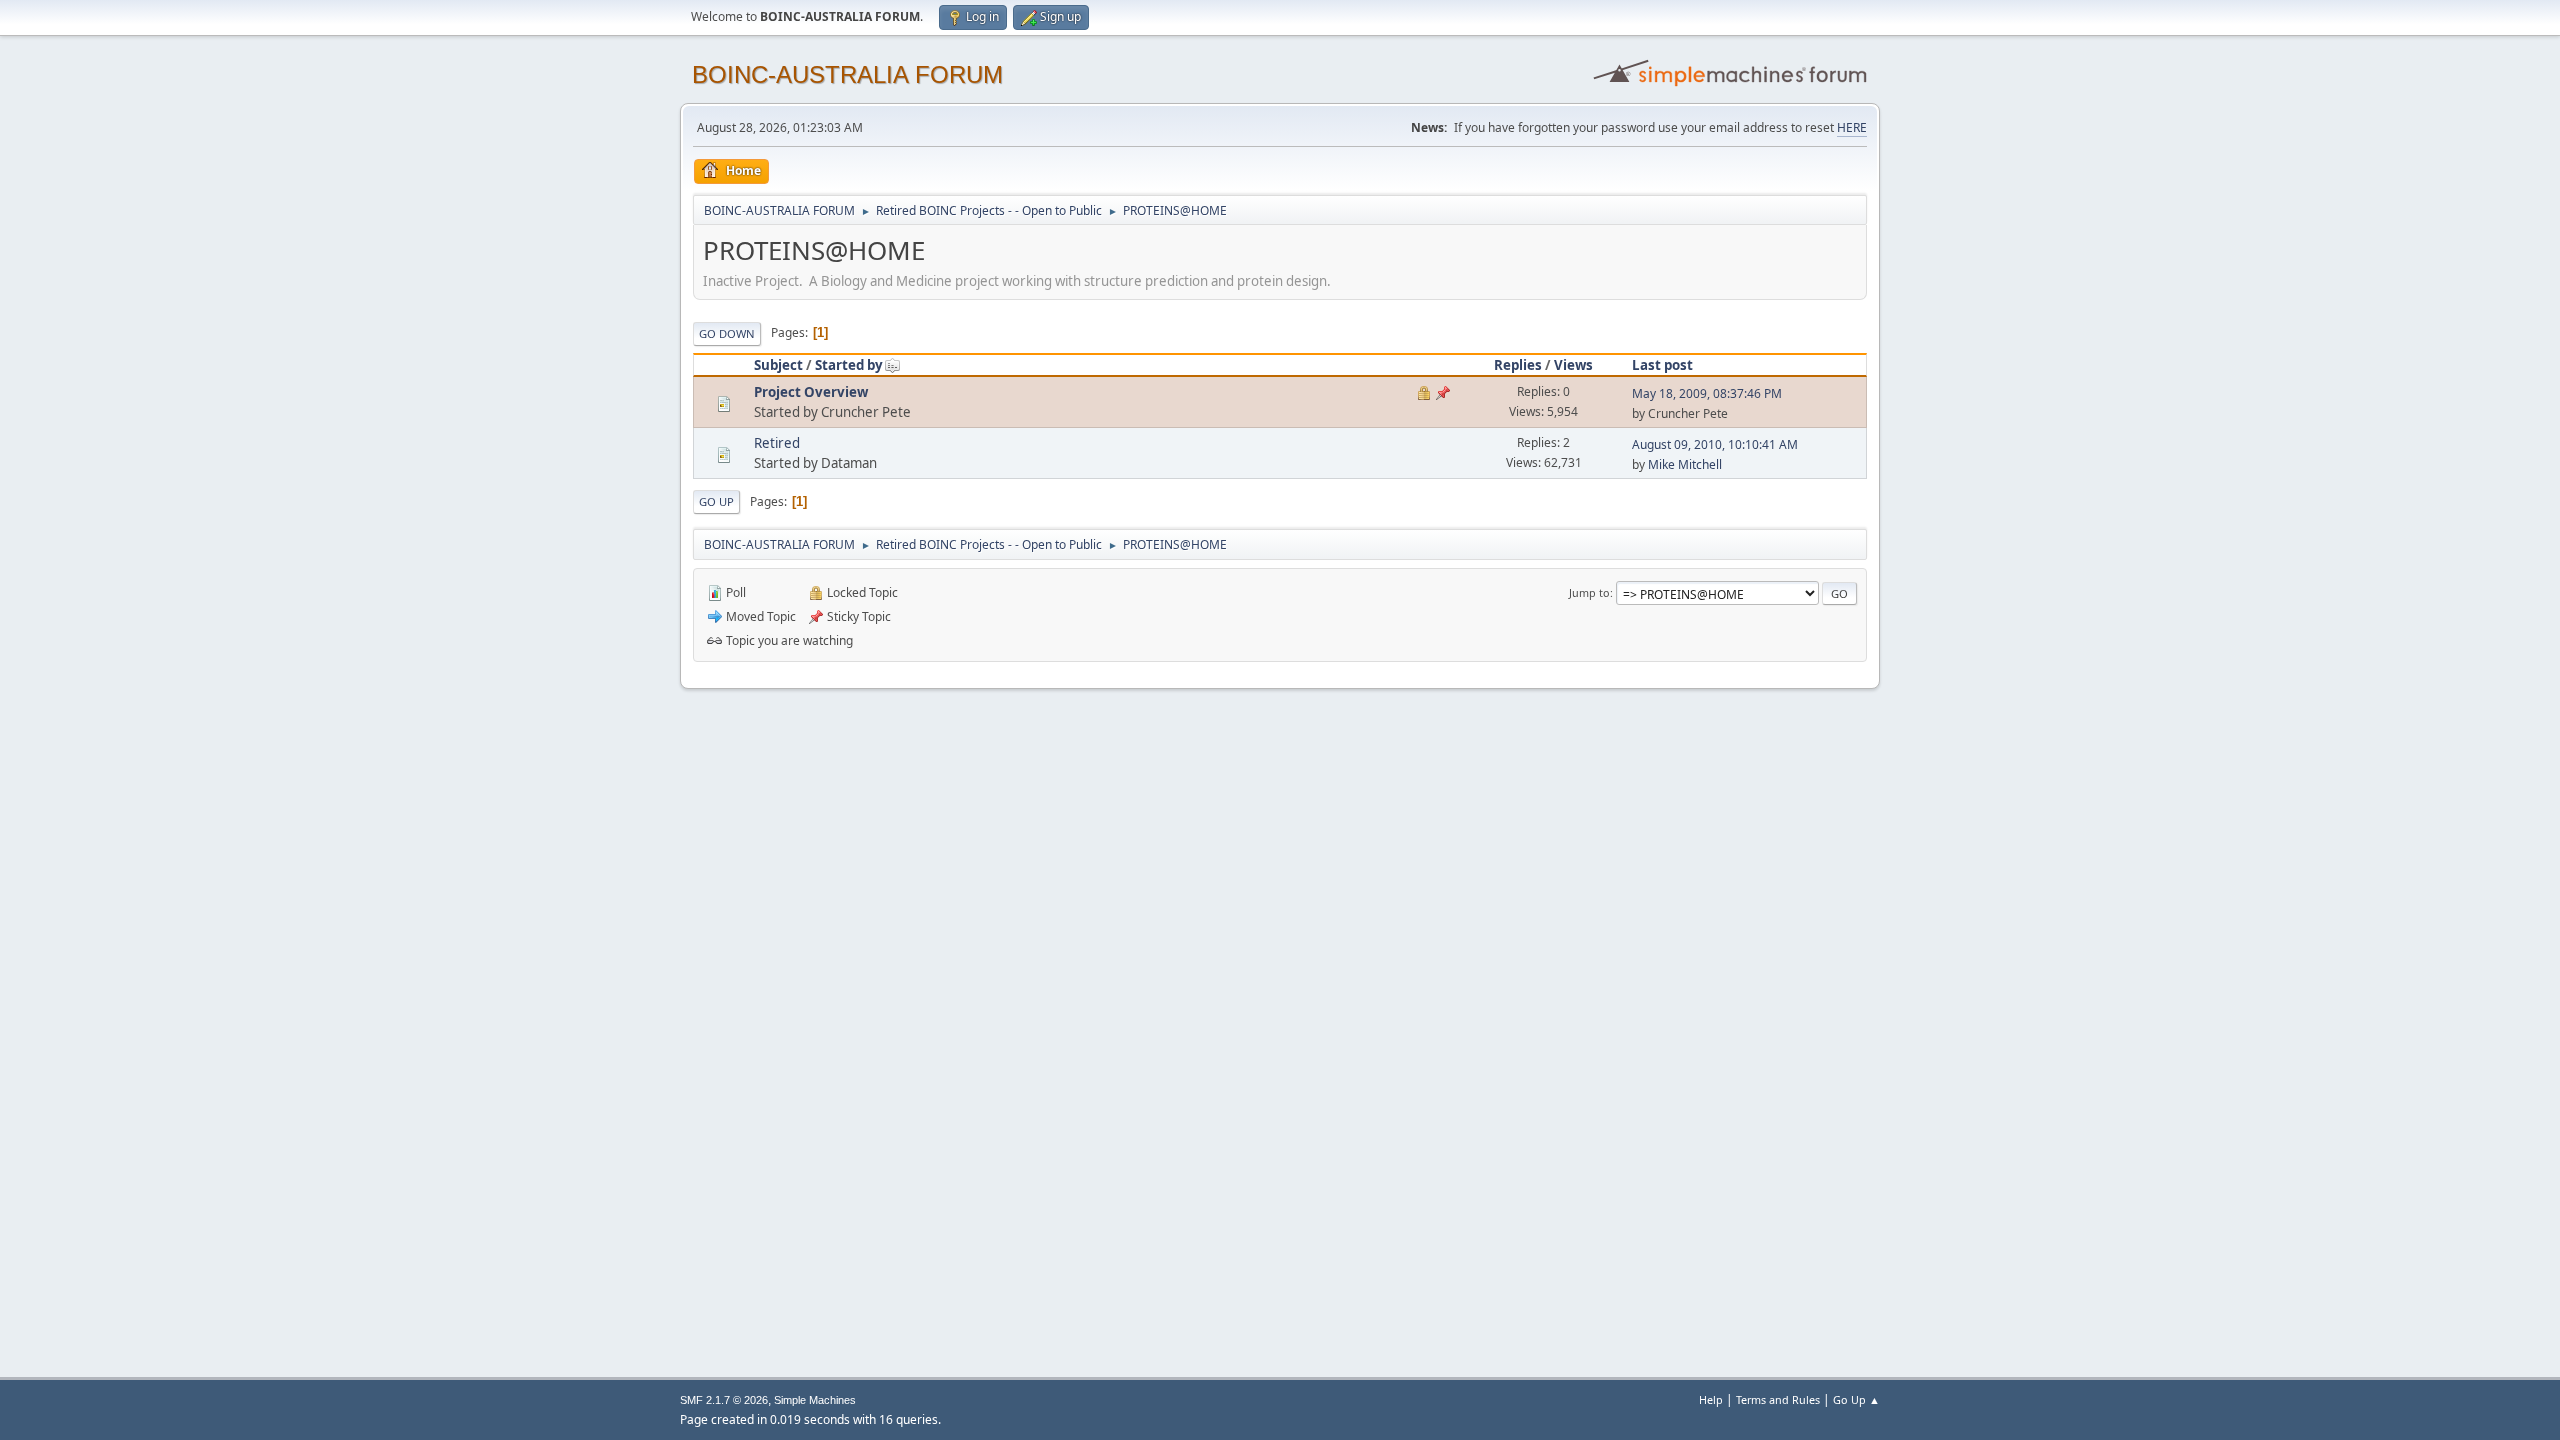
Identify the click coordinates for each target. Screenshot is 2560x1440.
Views (1573, 365)
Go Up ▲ (1856, 1399)
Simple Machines (815, 1400)
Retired (777, 443)
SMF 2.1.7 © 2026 (724, 1400)
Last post (1662, 365)
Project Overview (811, 392)
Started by (849, 365)
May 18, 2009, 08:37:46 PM (1707, 393)
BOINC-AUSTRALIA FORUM (847, 74)
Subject (778, 365)
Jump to (1589, 592)
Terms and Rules (1778, 1399)
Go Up (716, 501)
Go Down (727, 333)
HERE (1852, 127)
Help (1711, 1399)
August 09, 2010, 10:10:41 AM (1715, 444)
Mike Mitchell (1685, 464)
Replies (1518, 365)
